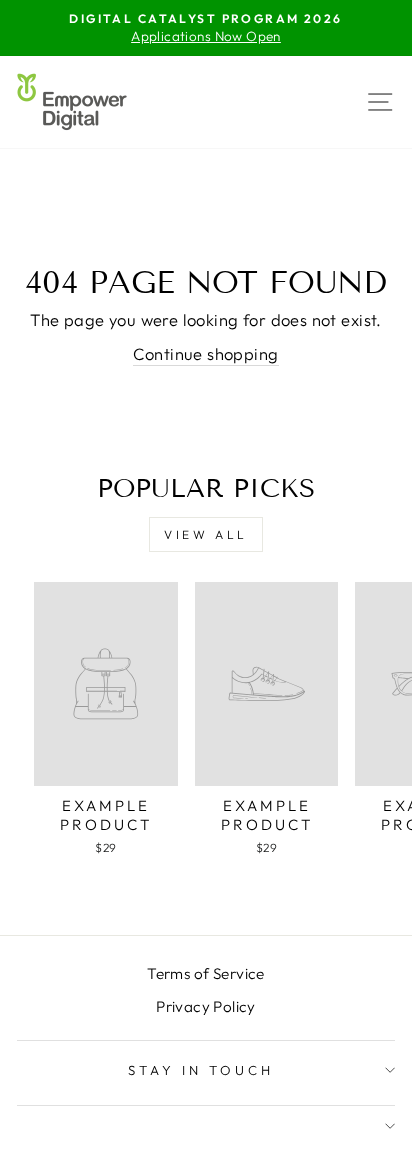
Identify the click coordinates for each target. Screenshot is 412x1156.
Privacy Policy (206, 1006)
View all (206, 534)
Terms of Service (206, 973)
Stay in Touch (201, 1070)
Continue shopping (205, 353)
